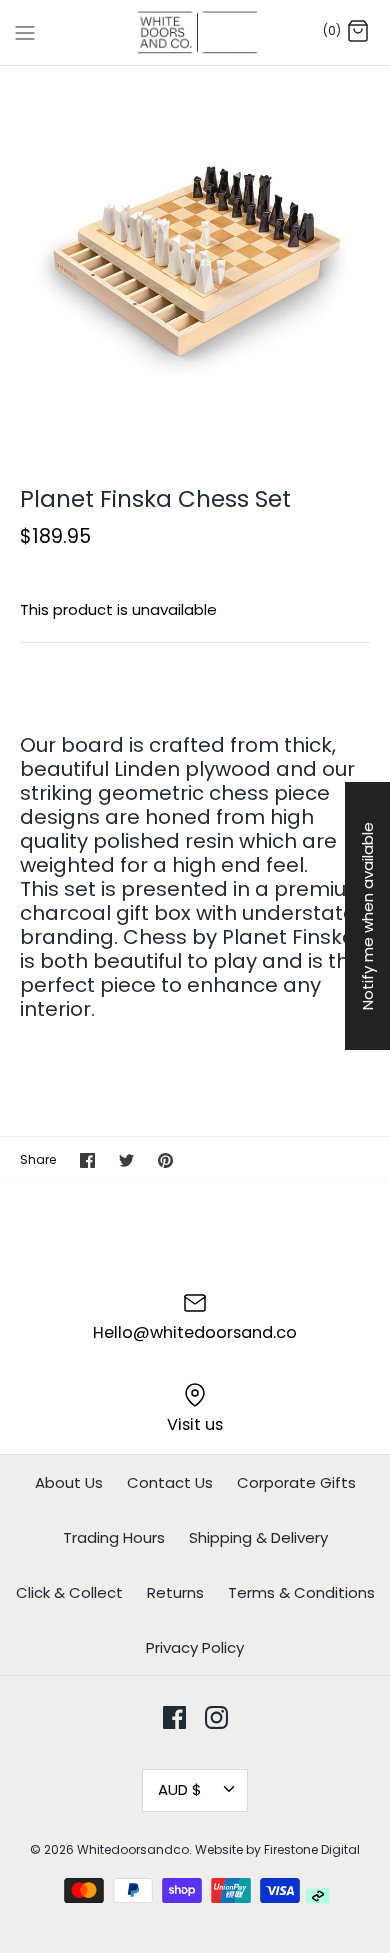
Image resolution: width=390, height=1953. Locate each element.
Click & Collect (69, 1592)
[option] (195, 261)
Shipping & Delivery (258, 1537)
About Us (69, 1482)
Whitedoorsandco (133, 1849)
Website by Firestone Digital (277, 1849)
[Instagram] (216, 1717)
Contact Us (170, 1482)
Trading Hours (114, 1537)
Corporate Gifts (296, 1482)
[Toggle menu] (25, 32)
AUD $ (180, 1789)
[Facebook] (174, 1717)
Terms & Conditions (301, 1592)
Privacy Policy (195, 1647)
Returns (175, 1592)
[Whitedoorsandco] (195, 32)
